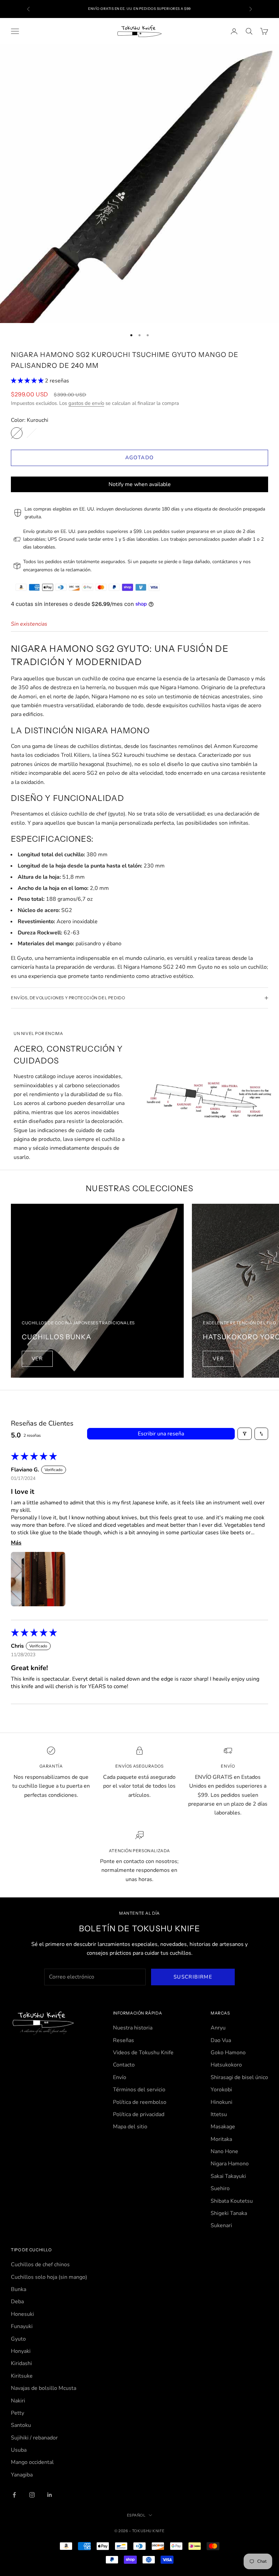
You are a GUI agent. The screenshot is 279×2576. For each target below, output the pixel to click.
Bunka (19, 2289)
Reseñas (124, 2040)
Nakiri (18, 2401)
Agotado (139, 458)
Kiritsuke (22, 2376)
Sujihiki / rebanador (34, 2438)
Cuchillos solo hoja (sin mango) (49, 2277)
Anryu (218, 2028)
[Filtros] (245, 1434)
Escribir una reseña (161, 1434)
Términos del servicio (139, 2090)
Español (136, 2515)
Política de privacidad (139, 2114)
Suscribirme (193, 1977)
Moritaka (221, 2139)
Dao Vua (221, 2040)
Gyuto (18, 2339)
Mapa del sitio (130, 2127)
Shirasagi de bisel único (239, 2077)
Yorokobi (221, 2090)
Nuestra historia (133, 2028)
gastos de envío (86, 403)
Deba (17, 2302)
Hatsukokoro (226, 2065)
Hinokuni (221, 2102)
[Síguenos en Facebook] (14, 2495)
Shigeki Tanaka (229, 2213)
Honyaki (21, 2351)
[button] (28, 381)
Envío (120, 2077)
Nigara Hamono (230, 2164)
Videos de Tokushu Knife (143, 2053)
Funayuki (22, 2326)
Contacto (124, 2065)
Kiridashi (21, 2363)
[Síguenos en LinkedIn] (50, 2495)
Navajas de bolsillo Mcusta (44, 2388)
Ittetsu (219, 2114)
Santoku (21, 2425)
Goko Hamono (228, 2053)
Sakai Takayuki (228, 2176)
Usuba (19, 2450)
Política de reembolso (140, 2102)
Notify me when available (140, 484)
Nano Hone (224, 2151)
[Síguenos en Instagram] (32, 2495)
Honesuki (22, 2314)
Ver (37, 1359)
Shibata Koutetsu (232, 2201)
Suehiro (220, 2188)
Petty (18, 2413)
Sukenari (221, 2225)
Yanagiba (22, 2475)
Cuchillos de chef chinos (40, 2265)
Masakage (223, 2127)
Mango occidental (32, 2462)
